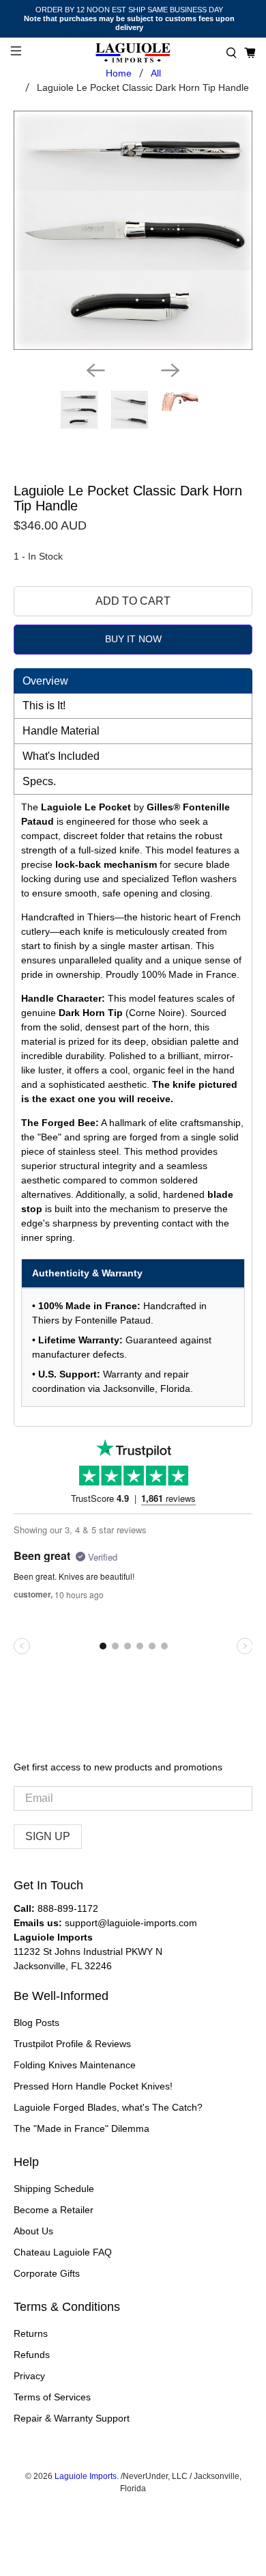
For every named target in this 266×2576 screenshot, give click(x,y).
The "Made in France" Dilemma (82, 2128)
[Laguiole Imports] (133, 53)
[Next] (171, 370)
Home (119, 73)
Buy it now (133, 639)
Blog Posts (36, 2023)
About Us (33, 2231)
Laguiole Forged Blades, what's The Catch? (108, 2107)
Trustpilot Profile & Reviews (72, 2044)
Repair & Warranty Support (72, 2418)
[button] (232, 53)
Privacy (29, 2376)
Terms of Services (52, 2397)
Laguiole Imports (86, 2476)
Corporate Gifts (47, 2273)
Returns (31, 2333)
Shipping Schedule (54, 2189)
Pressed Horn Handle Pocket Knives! (93, 2086)
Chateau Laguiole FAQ (63, 2252)
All (156, 73)
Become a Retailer (54, 2210)
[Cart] (250, 53)
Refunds (32, 2355)
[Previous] (95, 370)
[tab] (133, 681)
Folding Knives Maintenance (75, 2065)
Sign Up (48, 1836)
